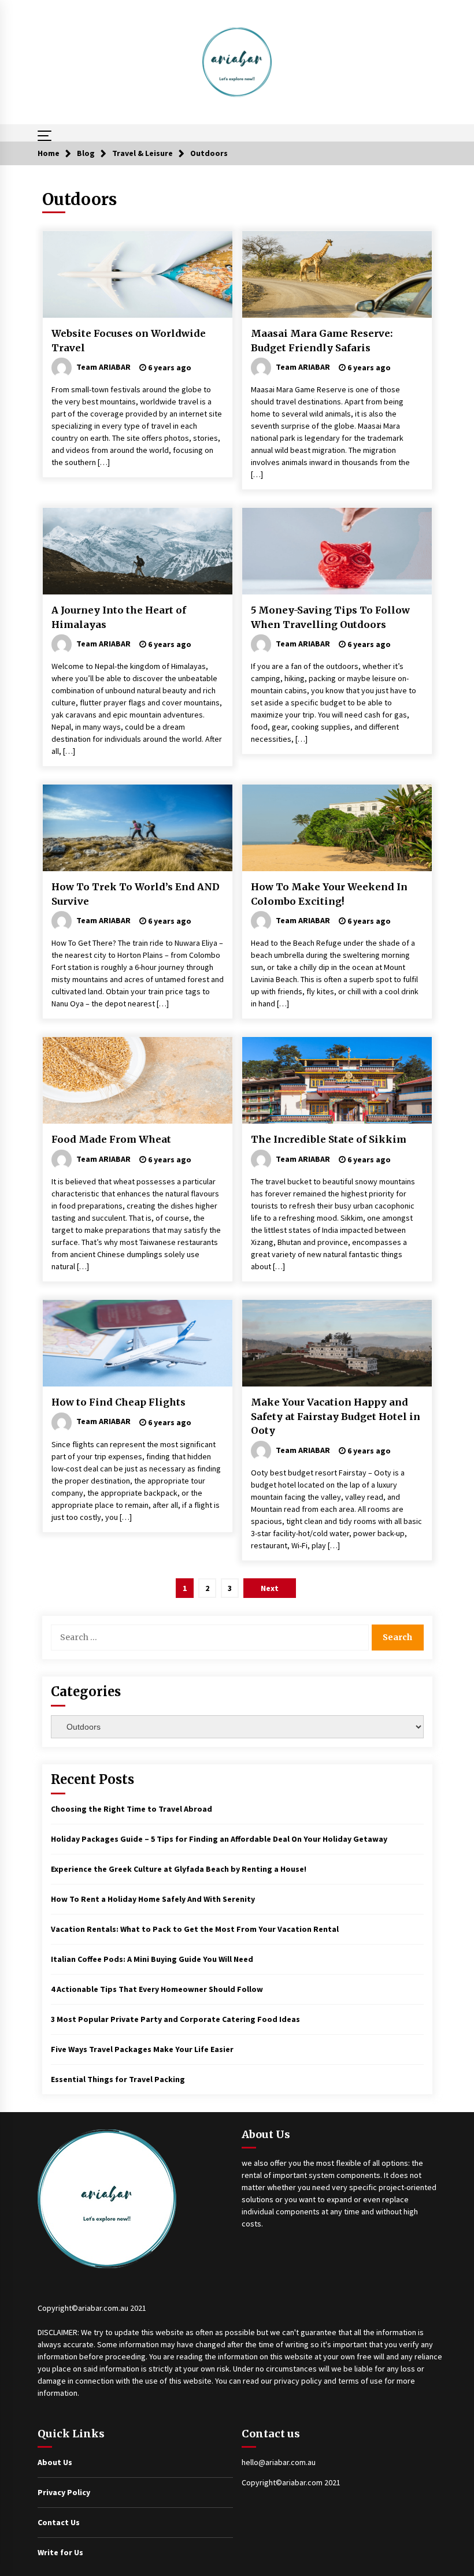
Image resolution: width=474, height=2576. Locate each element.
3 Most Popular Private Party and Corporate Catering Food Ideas (175, 2019)
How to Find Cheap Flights (118, 1402)
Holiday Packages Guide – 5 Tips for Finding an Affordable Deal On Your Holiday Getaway (219, 1839)
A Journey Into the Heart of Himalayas (119, 617)
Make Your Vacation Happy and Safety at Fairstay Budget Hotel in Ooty (336, 1416)
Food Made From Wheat (111, 1139)
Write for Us (60, 2552)
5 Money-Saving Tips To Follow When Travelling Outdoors (330, 617)
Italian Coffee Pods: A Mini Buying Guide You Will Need (152, 1959)
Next (270, 1588)
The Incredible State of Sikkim (329, 1139)
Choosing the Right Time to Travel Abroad (132, 1809)
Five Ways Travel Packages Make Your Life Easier (142, 2049)
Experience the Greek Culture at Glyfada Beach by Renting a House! (179, 1869)
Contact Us (59, 2522)
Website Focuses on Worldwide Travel (129, 341)
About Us (55, 2462)
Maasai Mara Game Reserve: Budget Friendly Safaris (322, 341)
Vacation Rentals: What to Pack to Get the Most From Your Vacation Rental (195, 1929)
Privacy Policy (64, 2492)
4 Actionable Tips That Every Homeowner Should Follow (157, 1989)
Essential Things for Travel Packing (118, 2079)
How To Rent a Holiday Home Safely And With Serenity (153, 1899)
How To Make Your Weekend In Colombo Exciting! (329, 894)
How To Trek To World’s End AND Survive (136, 894)
